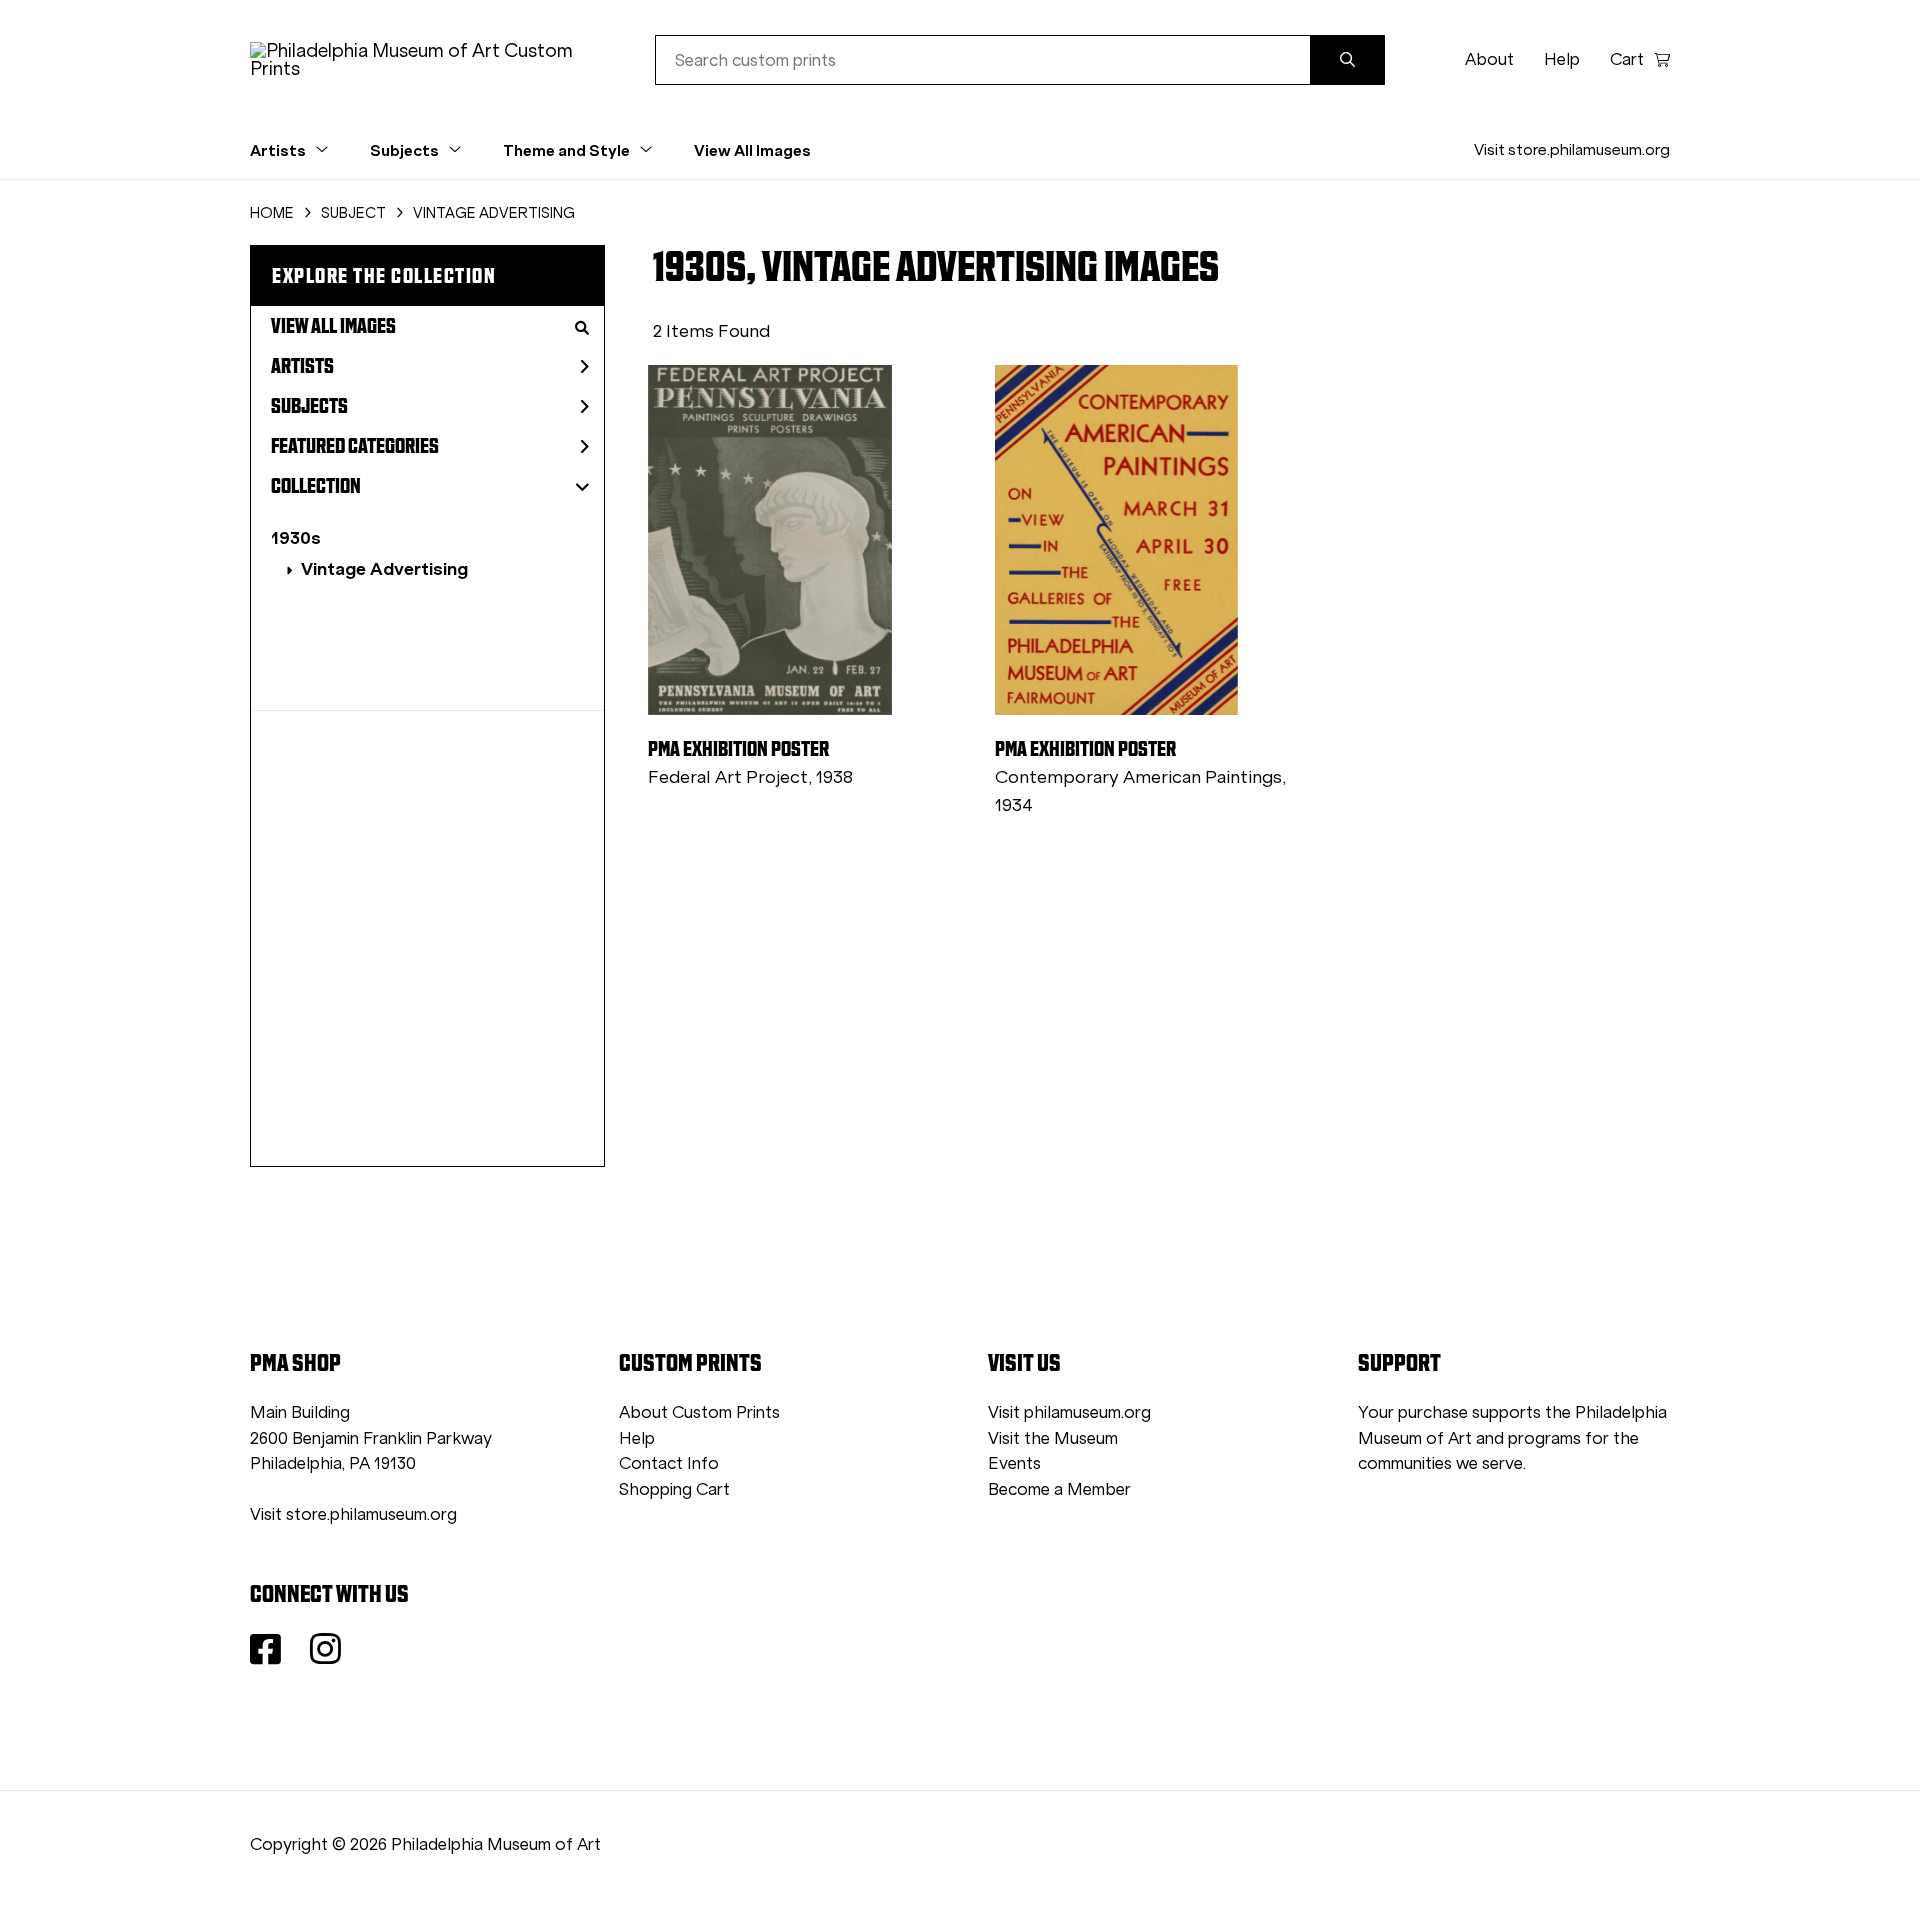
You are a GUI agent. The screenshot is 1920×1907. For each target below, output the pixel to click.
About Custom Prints (699, 1412)
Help (1562, 59)
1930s (296, 537)
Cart (1627, 59)
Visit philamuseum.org (1069, 1412)
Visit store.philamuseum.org (1572, 149)
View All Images (752, 150)
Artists (302, 366)
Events (1014, 1463)
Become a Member (1059, 1489)
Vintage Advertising (384, 568)
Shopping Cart (674, 1489)
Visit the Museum (1053, 1438)
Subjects (309, 406)
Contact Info (669, 1463)
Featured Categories (355, 446)
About (1489, 59)
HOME (272, 213)
